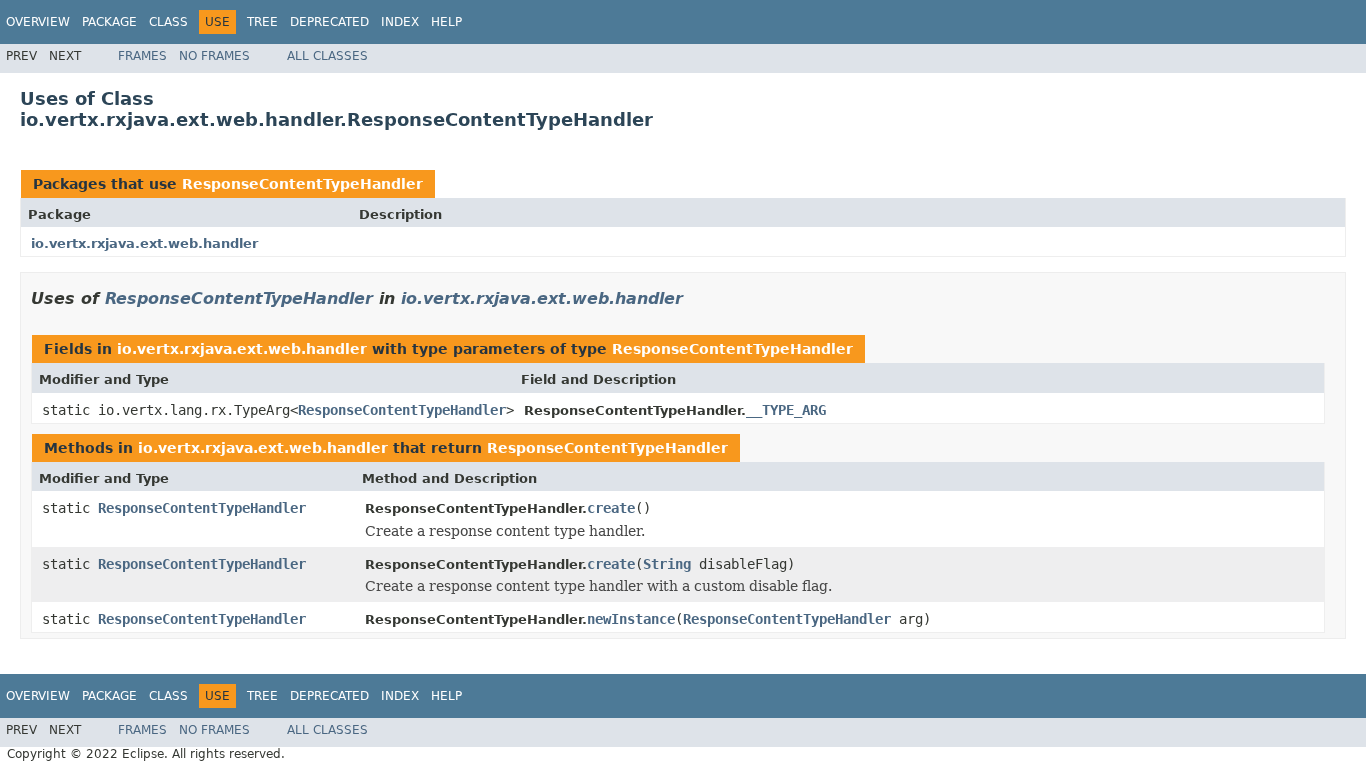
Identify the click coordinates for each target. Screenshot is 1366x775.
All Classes (327, 56)
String (667, 564)
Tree (262, 22)
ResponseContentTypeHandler (302, 184)
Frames (142, 56)
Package (109, 22)
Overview (38, 22)
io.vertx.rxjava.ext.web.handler (144, 243)
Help (446, 22)
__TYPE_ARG (786, 410)
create (611, 508)
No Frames (214, 56)
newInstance (631, 619)
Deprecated (329, 22)
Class (168, 22)
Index (400, 22)
